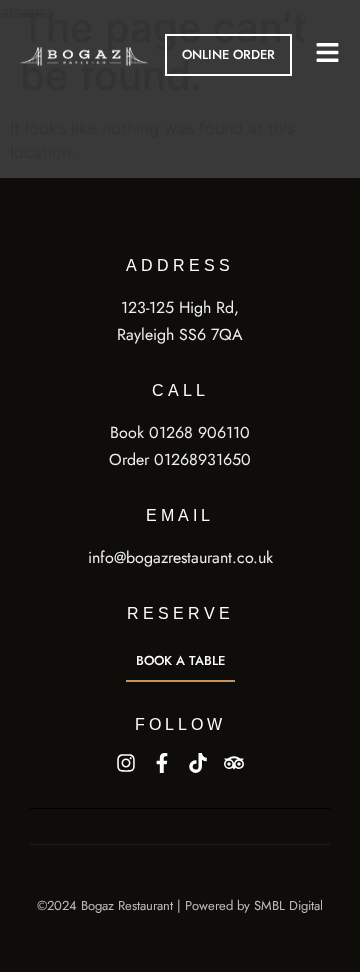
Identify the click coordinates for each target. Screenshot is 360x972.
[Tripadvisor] (234, 763)
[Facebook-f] (162, 763)
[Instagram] (126, 763)
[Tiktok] (198, 763)
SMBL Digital (288, 905)
